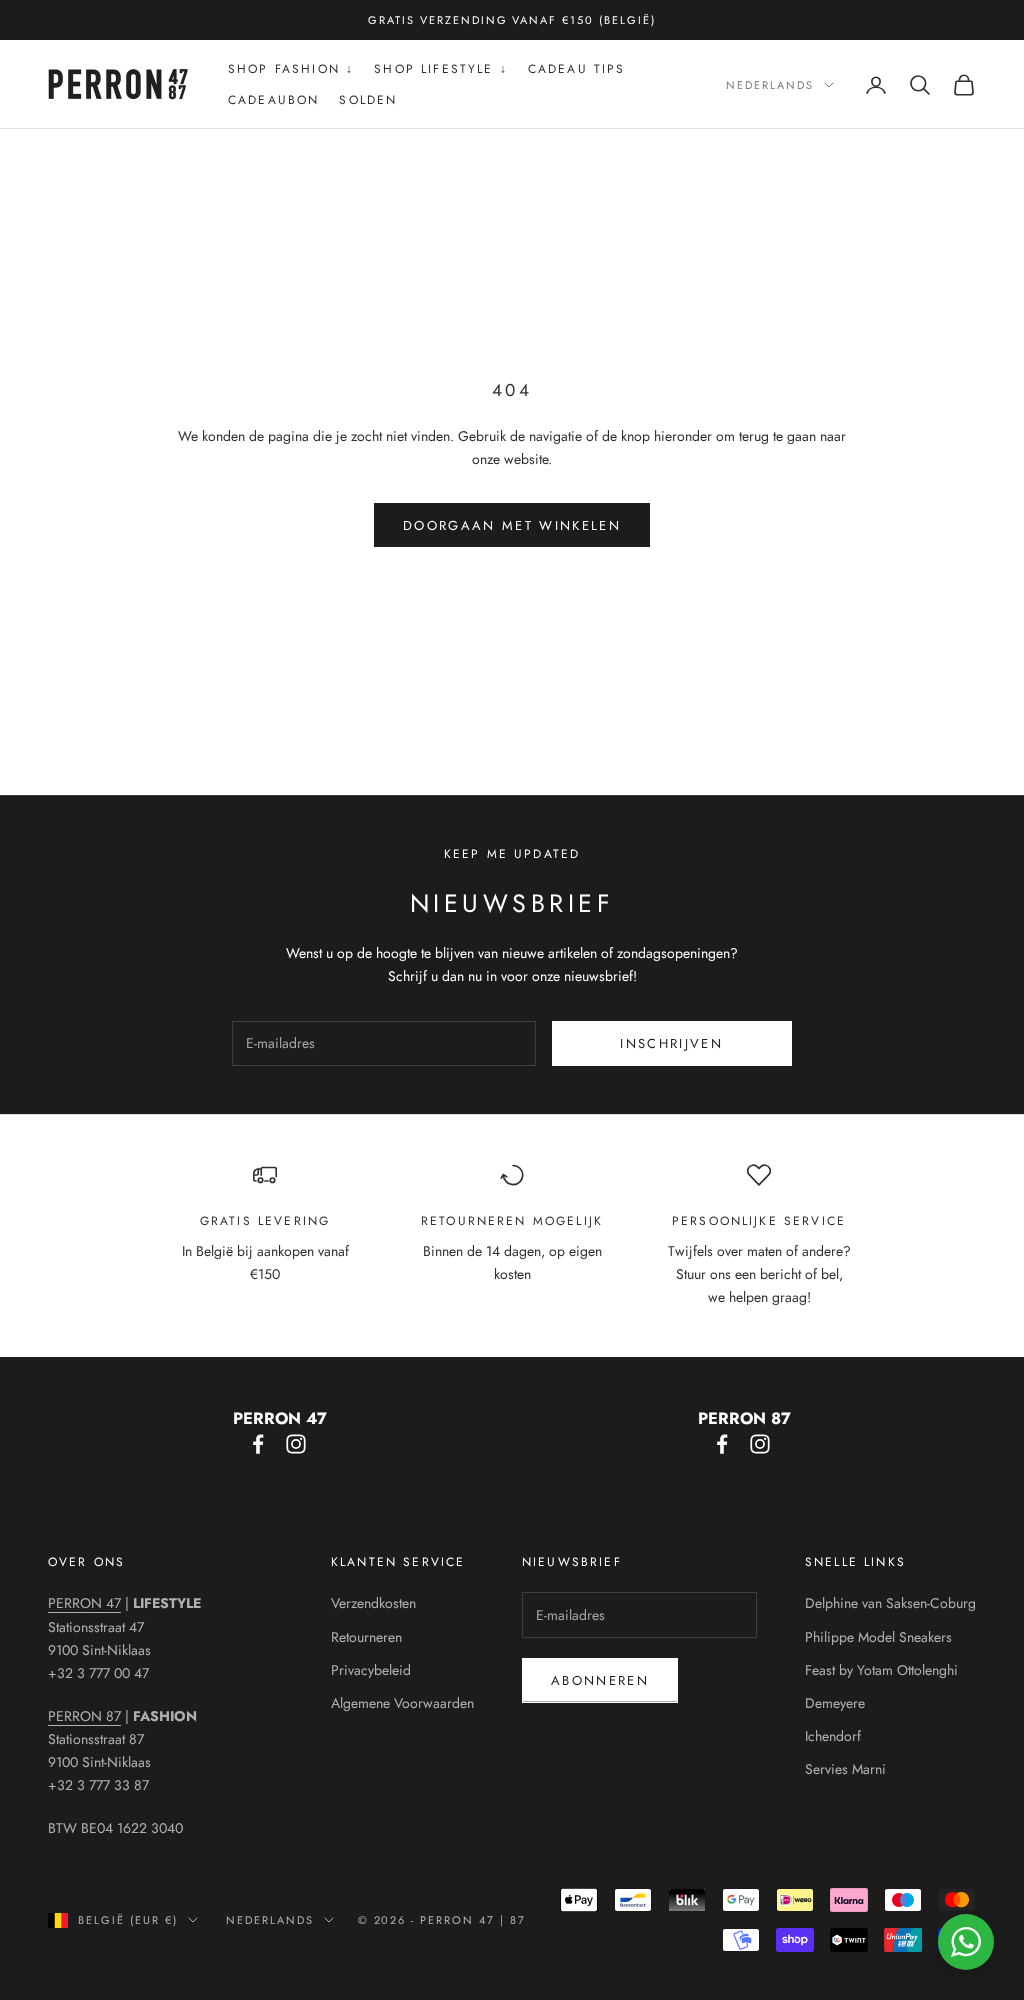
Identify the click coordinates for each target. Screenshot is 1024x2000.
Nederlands (770, 85)
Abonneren (600, 1680)
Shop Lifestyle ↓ (441, 69)
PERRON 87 (84, 1716)
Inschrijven (671, 1043)
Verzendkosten (373, 1603)
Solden (368, 100)
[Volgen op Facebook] (258, 1444)
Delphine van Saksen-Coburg (890, 1603)
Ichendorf (833, 1736)
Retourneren (366, 1637)
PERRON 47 (84, 1603)
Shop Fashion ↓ (291, 69)
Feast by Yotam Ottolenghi (881, 1670)
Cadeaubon (273, 100)
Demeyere (835, 1703)
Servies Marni (845, 1769)
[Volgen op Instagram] (296, 1444)
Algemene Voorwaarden (402, 1703)
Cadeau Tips (577, 69)
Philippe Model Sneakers (878, 1637)
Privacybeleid (371, 1670)
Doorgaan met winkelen (512, 525)
